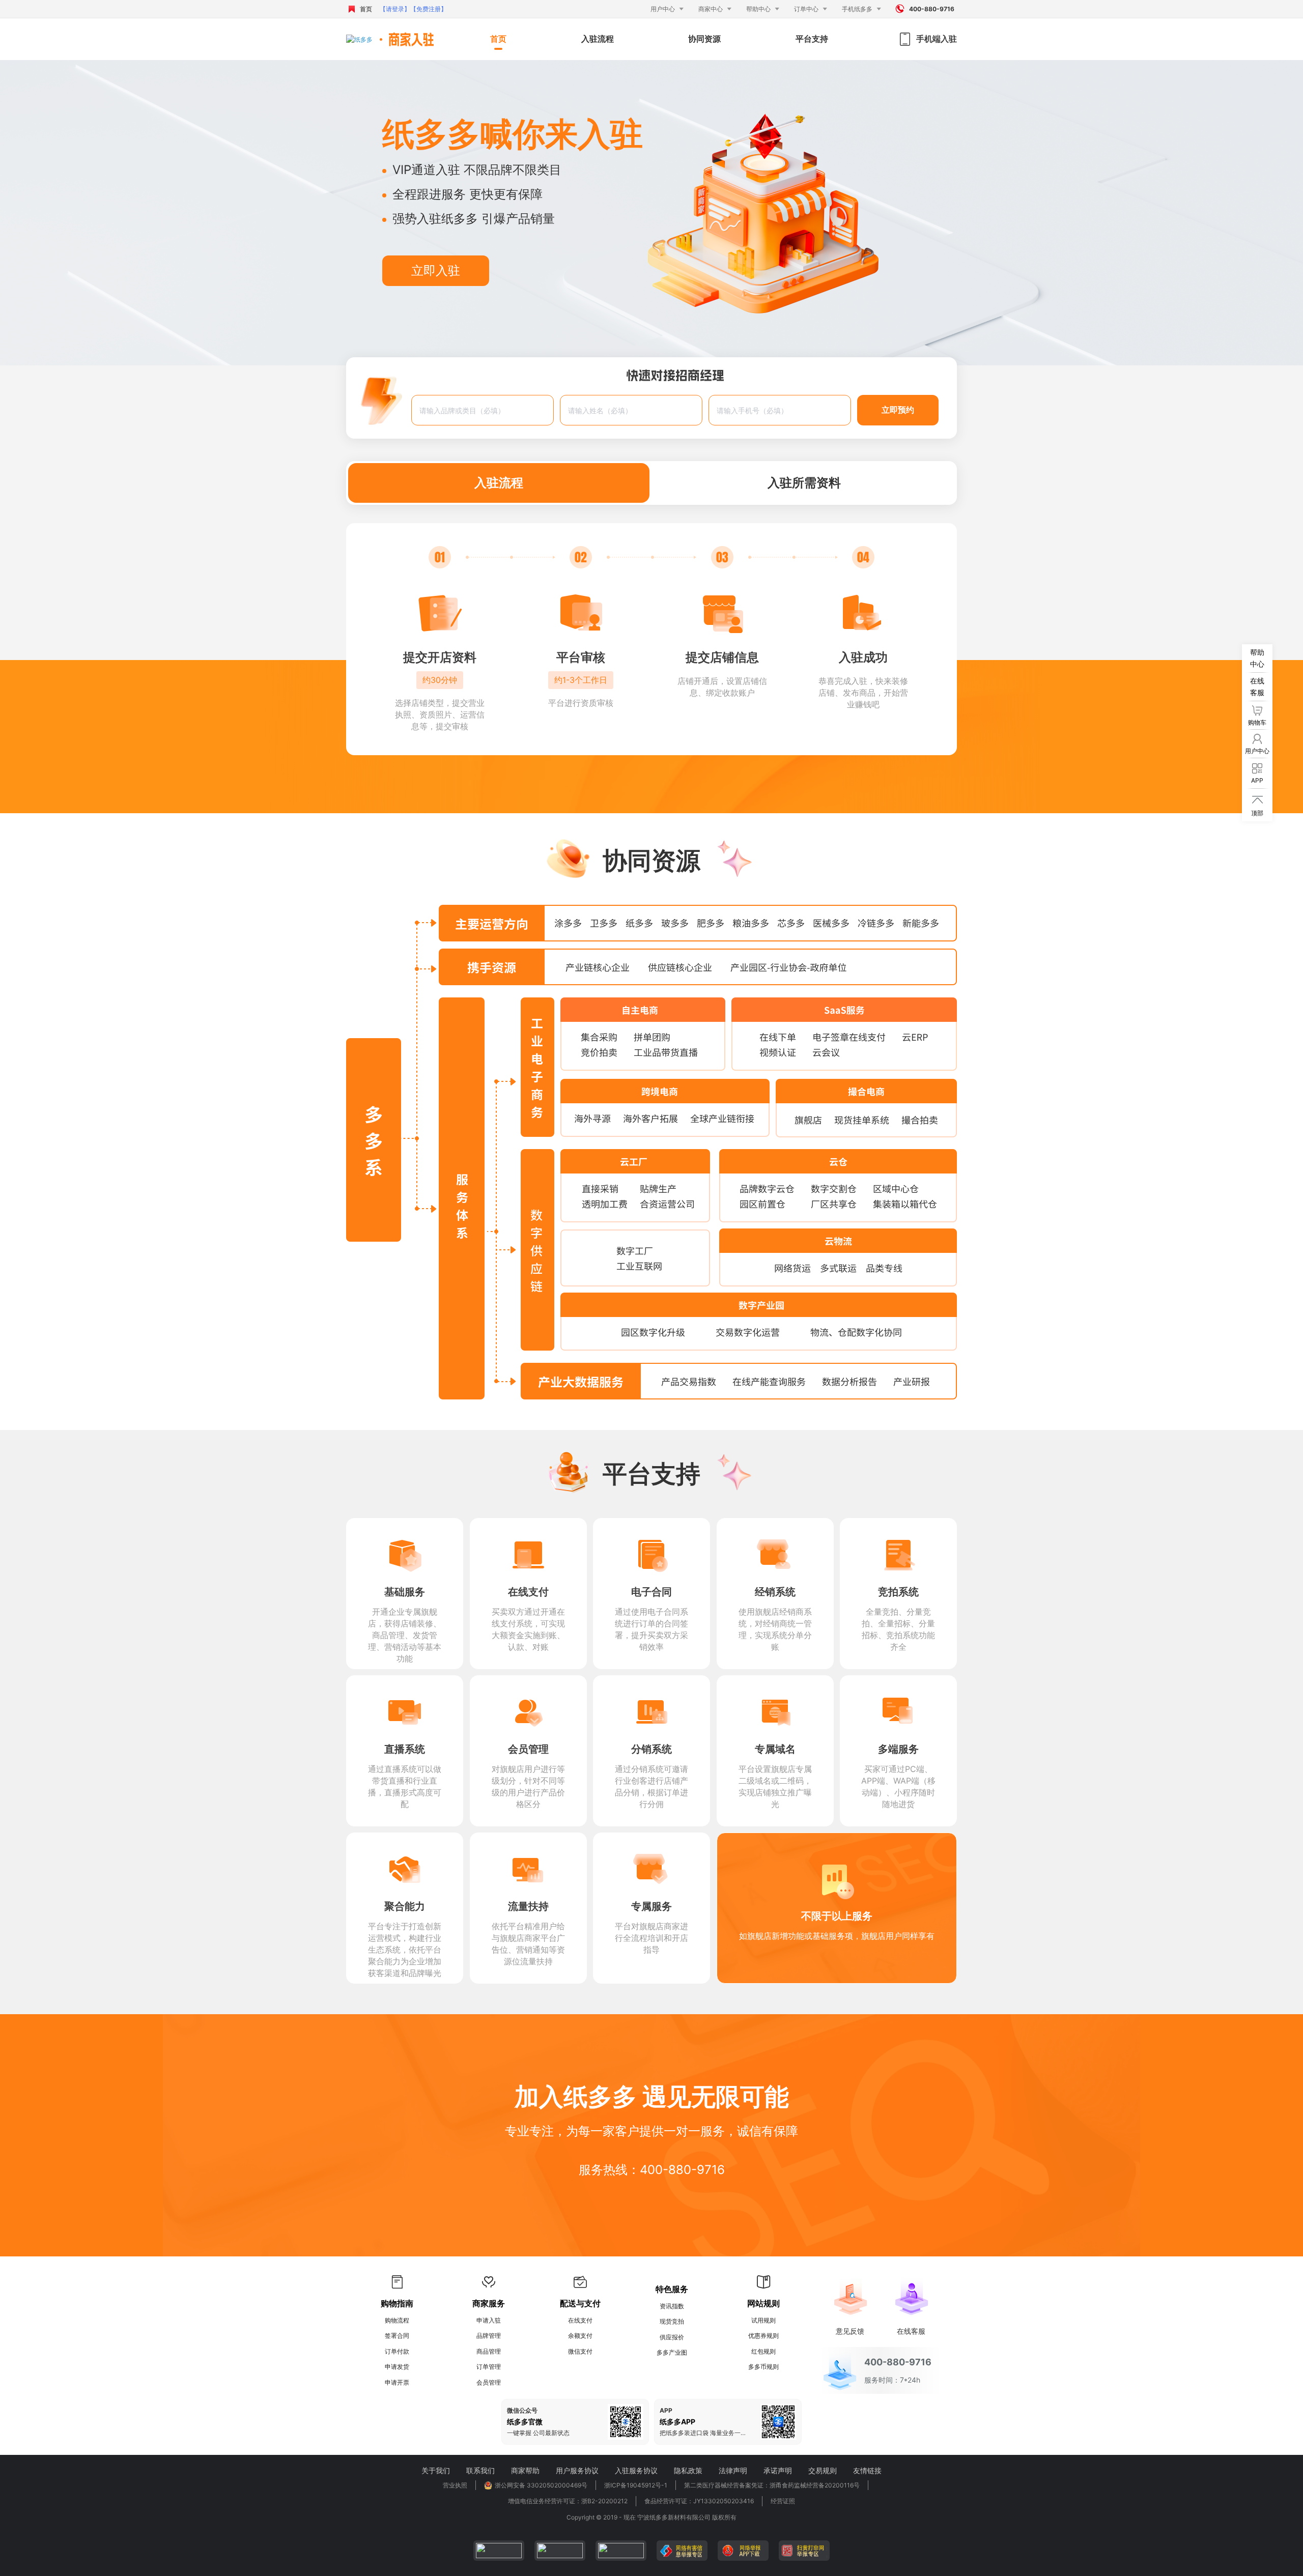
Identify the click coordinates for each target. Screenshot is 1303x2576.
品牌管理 (489, 2336)
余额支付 (580, 2336)
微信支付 (580, 2351)
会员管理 (489, 2382)
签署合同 (397, 2336)
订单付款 (397, 2351)
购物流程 (397, 2320)
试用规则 (763, 2320)
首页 (366, 9)
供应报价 (672, 2337)
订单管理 (489, 2367)
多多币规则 (763, 2367)
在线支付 (580, 2320)
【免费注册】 (429, 9)
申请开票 (397, 2382)
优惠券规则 (763, 2336)
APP (666, 2411)
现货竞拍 (672, 2321)
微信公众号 (522, 2411)
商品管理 (489, 2351)
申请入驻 (489, 2320)
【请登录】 (395, 9)
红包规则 (763, 2351)
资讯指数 (672, 2306)
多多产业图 (672, 2352)
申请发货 (397, 2367)
